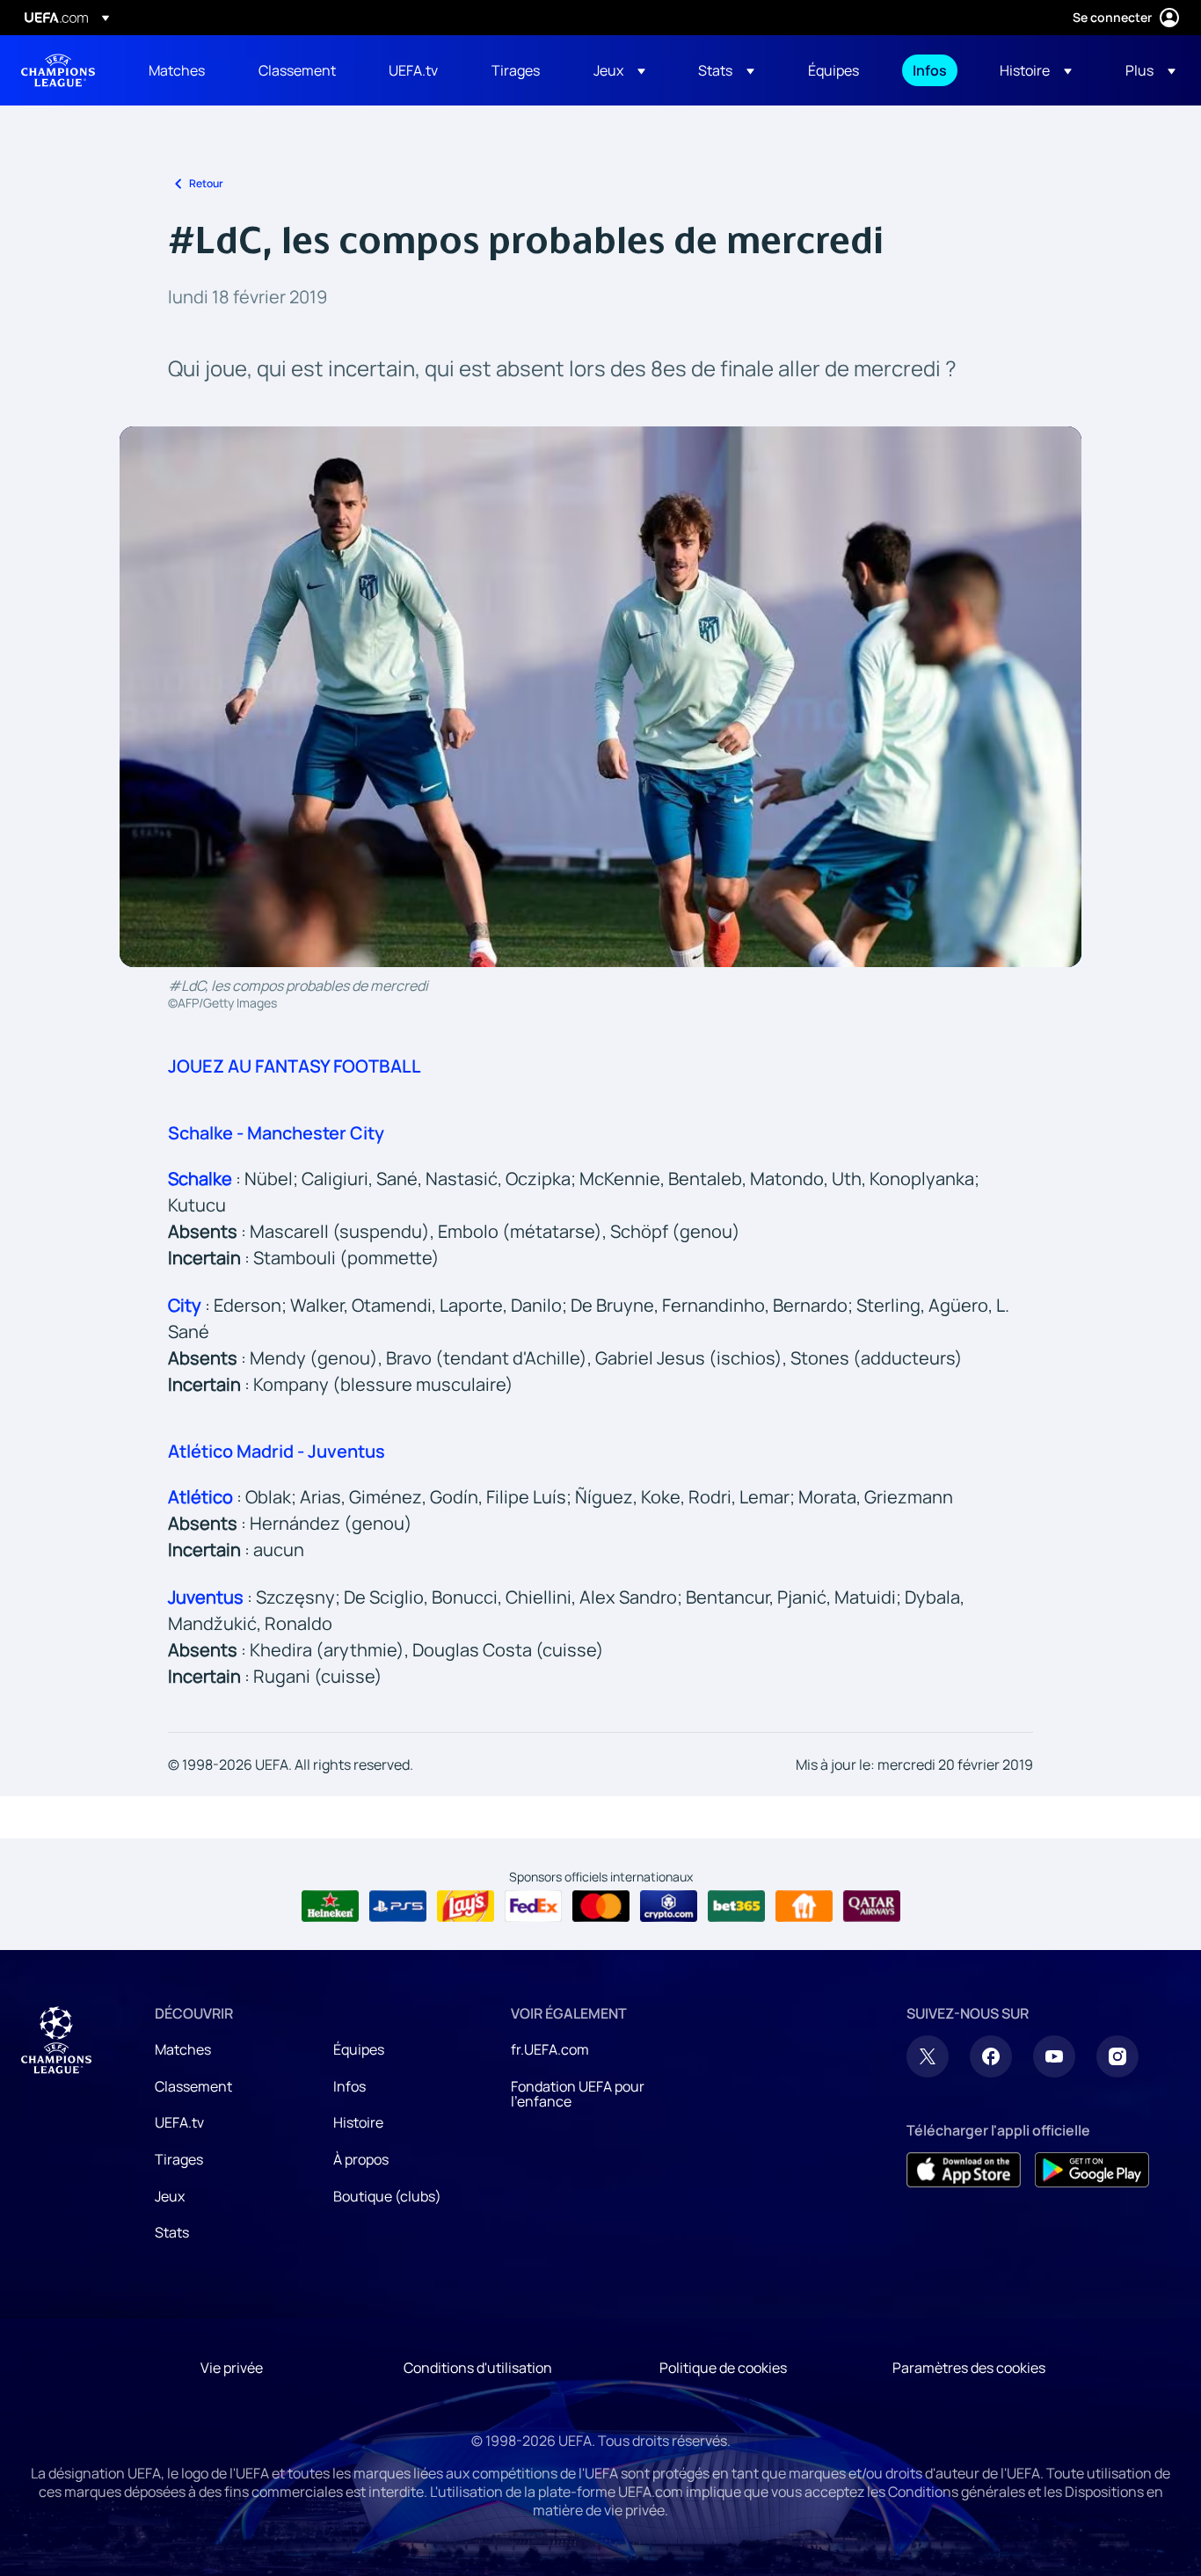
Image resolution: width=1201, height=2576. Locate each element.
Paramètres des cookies (969, 2368)
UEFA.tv (179, 2122)
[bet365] (736, 1906)
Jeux (170, 2196)
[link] (177, 70)
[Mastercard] (601, 1906)
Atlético (200, 1497)
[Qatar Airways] (872, 1906)
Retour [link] (206, 183)
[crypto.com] (669, 1906)
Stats (172, 2232)
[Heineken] (330, 1906)
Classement (193, 2086)
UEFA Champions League (58, 70)
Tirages (179, 2159)
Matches (183, 2049)
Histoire (358, 2122)
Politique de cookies (723, 2368)
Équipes (359, 2049)
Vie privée (232, 2368)
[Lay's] (466, 1906)
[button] (619, 70)
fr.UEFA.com (550, 2049)
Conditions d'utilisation (478, 2368)
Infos (349, 2086)
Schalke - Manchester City (276, 1133)
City (185, 1305)
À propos (361, 2159)
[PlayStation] (398, 1906)
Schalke (200, 1179)
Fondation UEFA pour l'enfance (578, 2094)
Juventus (206, 1597)
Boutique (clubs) (387, 2196)
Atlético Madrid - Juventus (277, 1451)
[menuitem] (182, 70)
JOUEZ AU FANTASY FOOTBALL (295, 1066)
